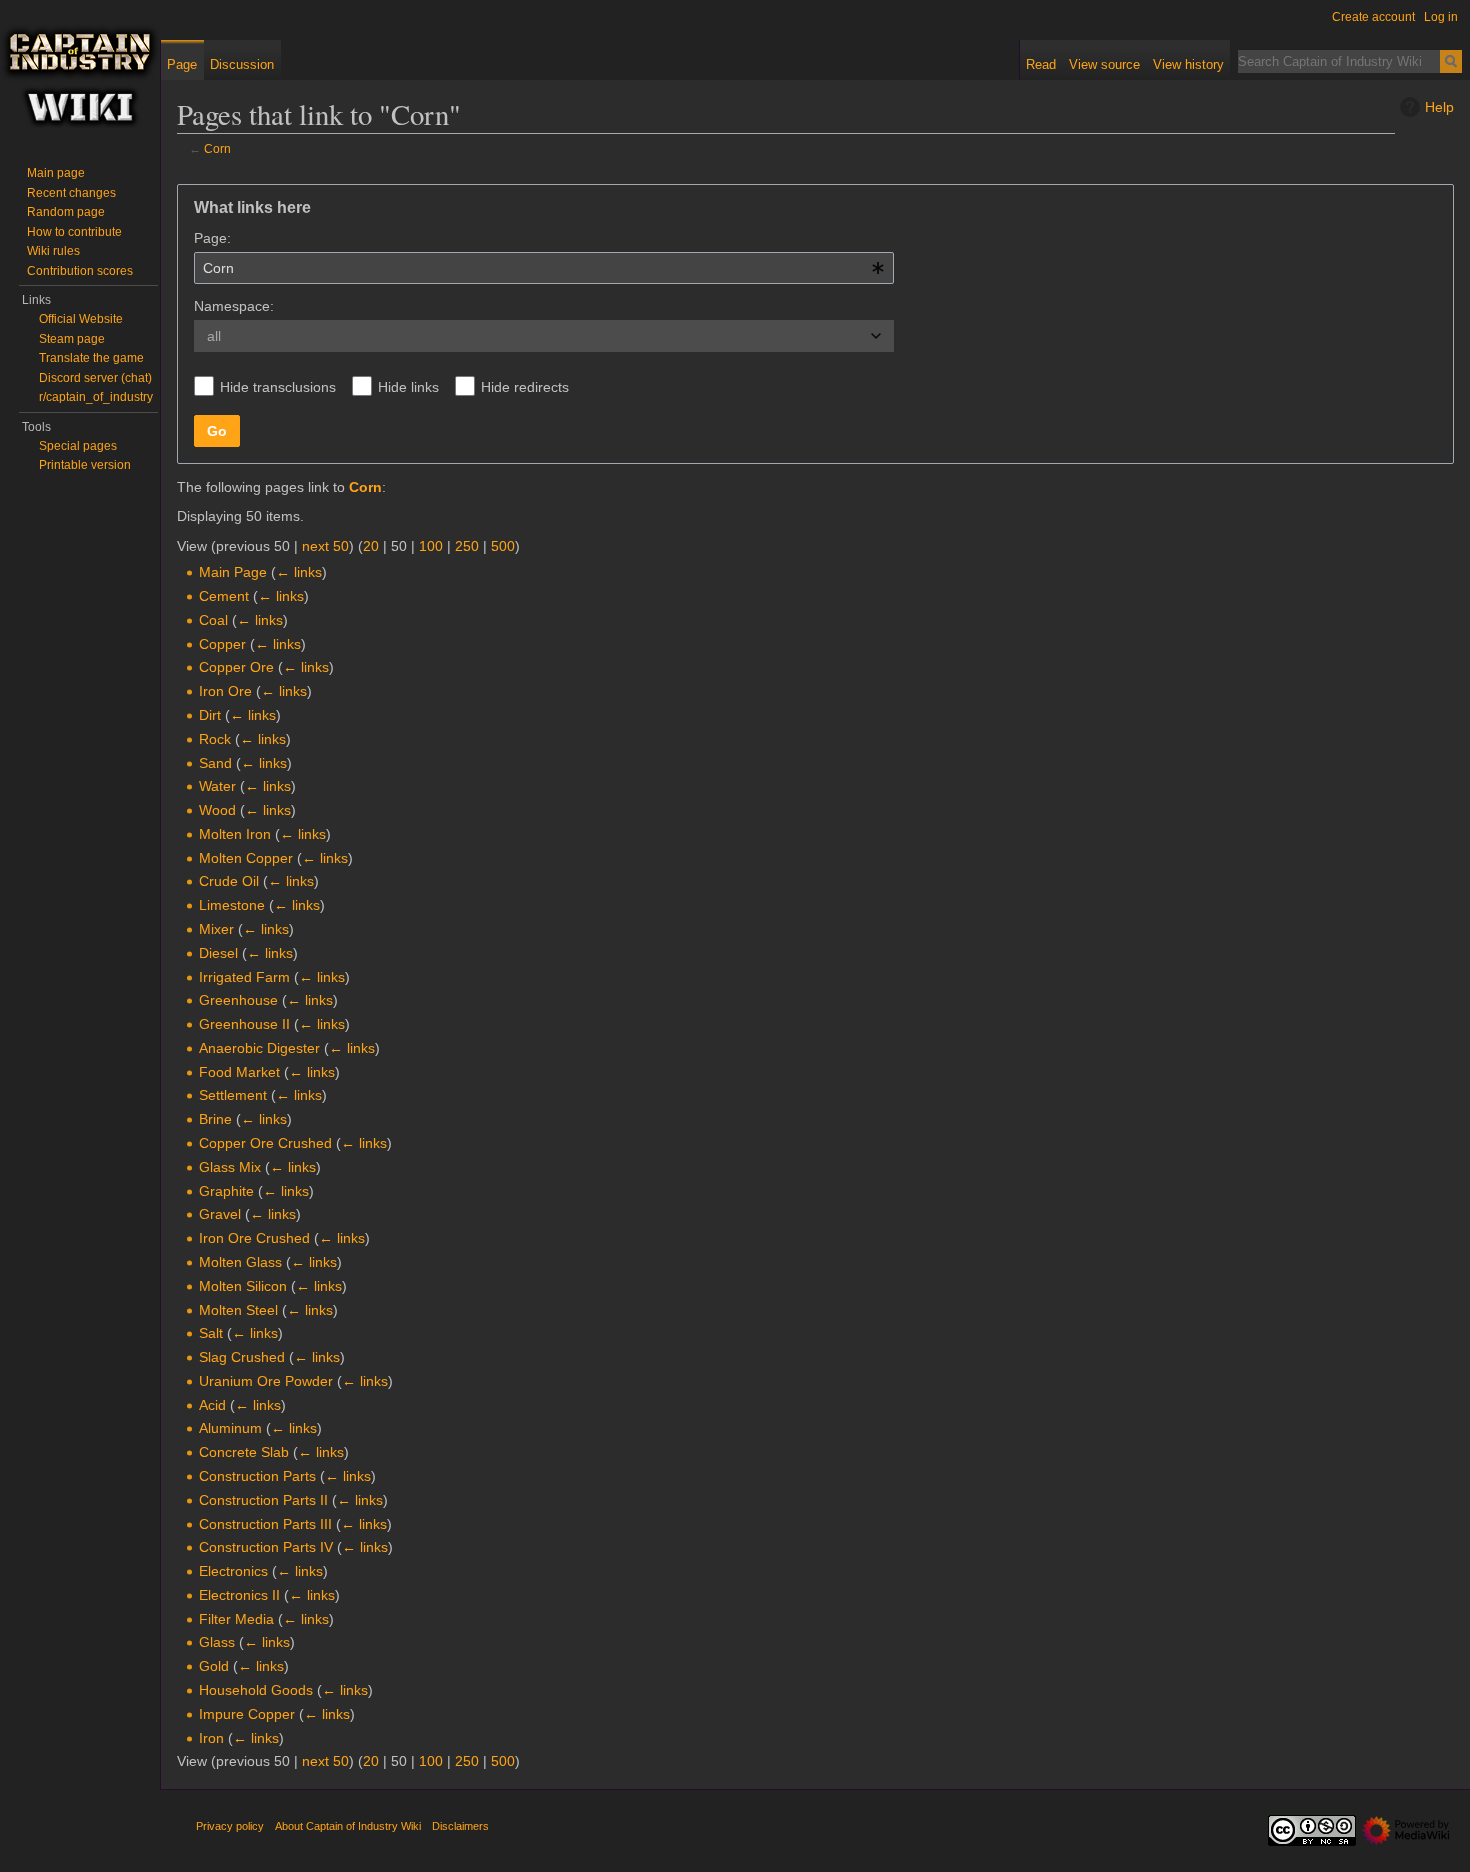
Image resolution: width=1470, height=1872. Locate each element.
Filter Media (236, 1619)
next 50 (325, 546)
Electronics (233, 1571)
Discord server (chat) (95, 378)
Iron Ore (225, 691)
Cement (224, 596)
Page (182, 64)
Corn (217, 148)
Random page (66, 212)
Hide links (408, 387)
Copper (222, 644)
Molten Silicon (243, 1286)
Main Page (233, 572)
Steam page (72, 339)
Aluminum (230, 1428)
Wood (217, 810)
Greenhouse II (244, 1024)
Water (217, 786)
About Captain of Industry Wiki (348, 1826)
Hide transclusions (278, 387)
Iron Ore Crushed (254, 1238)
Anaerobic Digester (259, 1048)
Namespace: (234, 306)
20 (371, 546)
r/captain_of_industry (96, 397)
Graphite (226, 1191)
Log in (1441, 17)
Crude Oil (229, 881)
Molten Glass (240, 1262)
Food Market (239, 1072)
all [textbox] (214, 336)
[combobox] (544, 268)
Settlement (233, 1095)
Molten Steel (238, 1310)
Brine (215, 1119)
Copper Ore (236, 667)
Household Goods (256, 1690)
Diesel (218, 953)
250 (467, 546)
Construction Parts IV (266, 1547)
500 (503, 546)
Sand (215, 763)
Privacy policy (230, 1826)
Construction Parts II (263, 1500)
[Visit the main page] (80, 80)
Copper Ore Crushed (265, 1143)
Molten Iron (235, 834)
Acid (212, 1405)
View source (1104, 64)
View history (1188, 64)
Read (1041, 64)
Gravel (220, 1214)
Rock (215, 739)
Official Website (81, 319)
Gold (214, 1666)
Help (1439, 107)
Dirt (210, 715)
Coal (213, 620)
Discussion (242, 64)
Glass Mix (230, 1167)
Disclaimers (460, 1826)
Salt (211, 1333)
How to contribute (74, 232)
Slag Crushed (242, 1357)
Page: (212, 238)
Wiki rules (53, 251)
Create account (1373, 17)
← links (299, 572)
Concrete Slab (244, 1452)
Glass (217, 1642)
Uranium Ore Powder (266, 1381)
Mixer (216, 929)
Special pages (78, 446)
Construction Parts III (265, 1524)
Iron (211, 1738)
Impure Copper (247, 1714)
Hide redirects (525, 387)
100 (431, 546)
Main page (56, 173)
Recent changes (71, 193)
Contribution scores (80, 271)
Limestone (232, 905)
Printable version (85, 465)
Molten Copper (246, 858)
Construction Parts (257, 1476)
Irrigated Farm (244, 977)
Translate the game (91, 358)
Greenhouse (238, 1000)
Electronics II (239, 1595)
